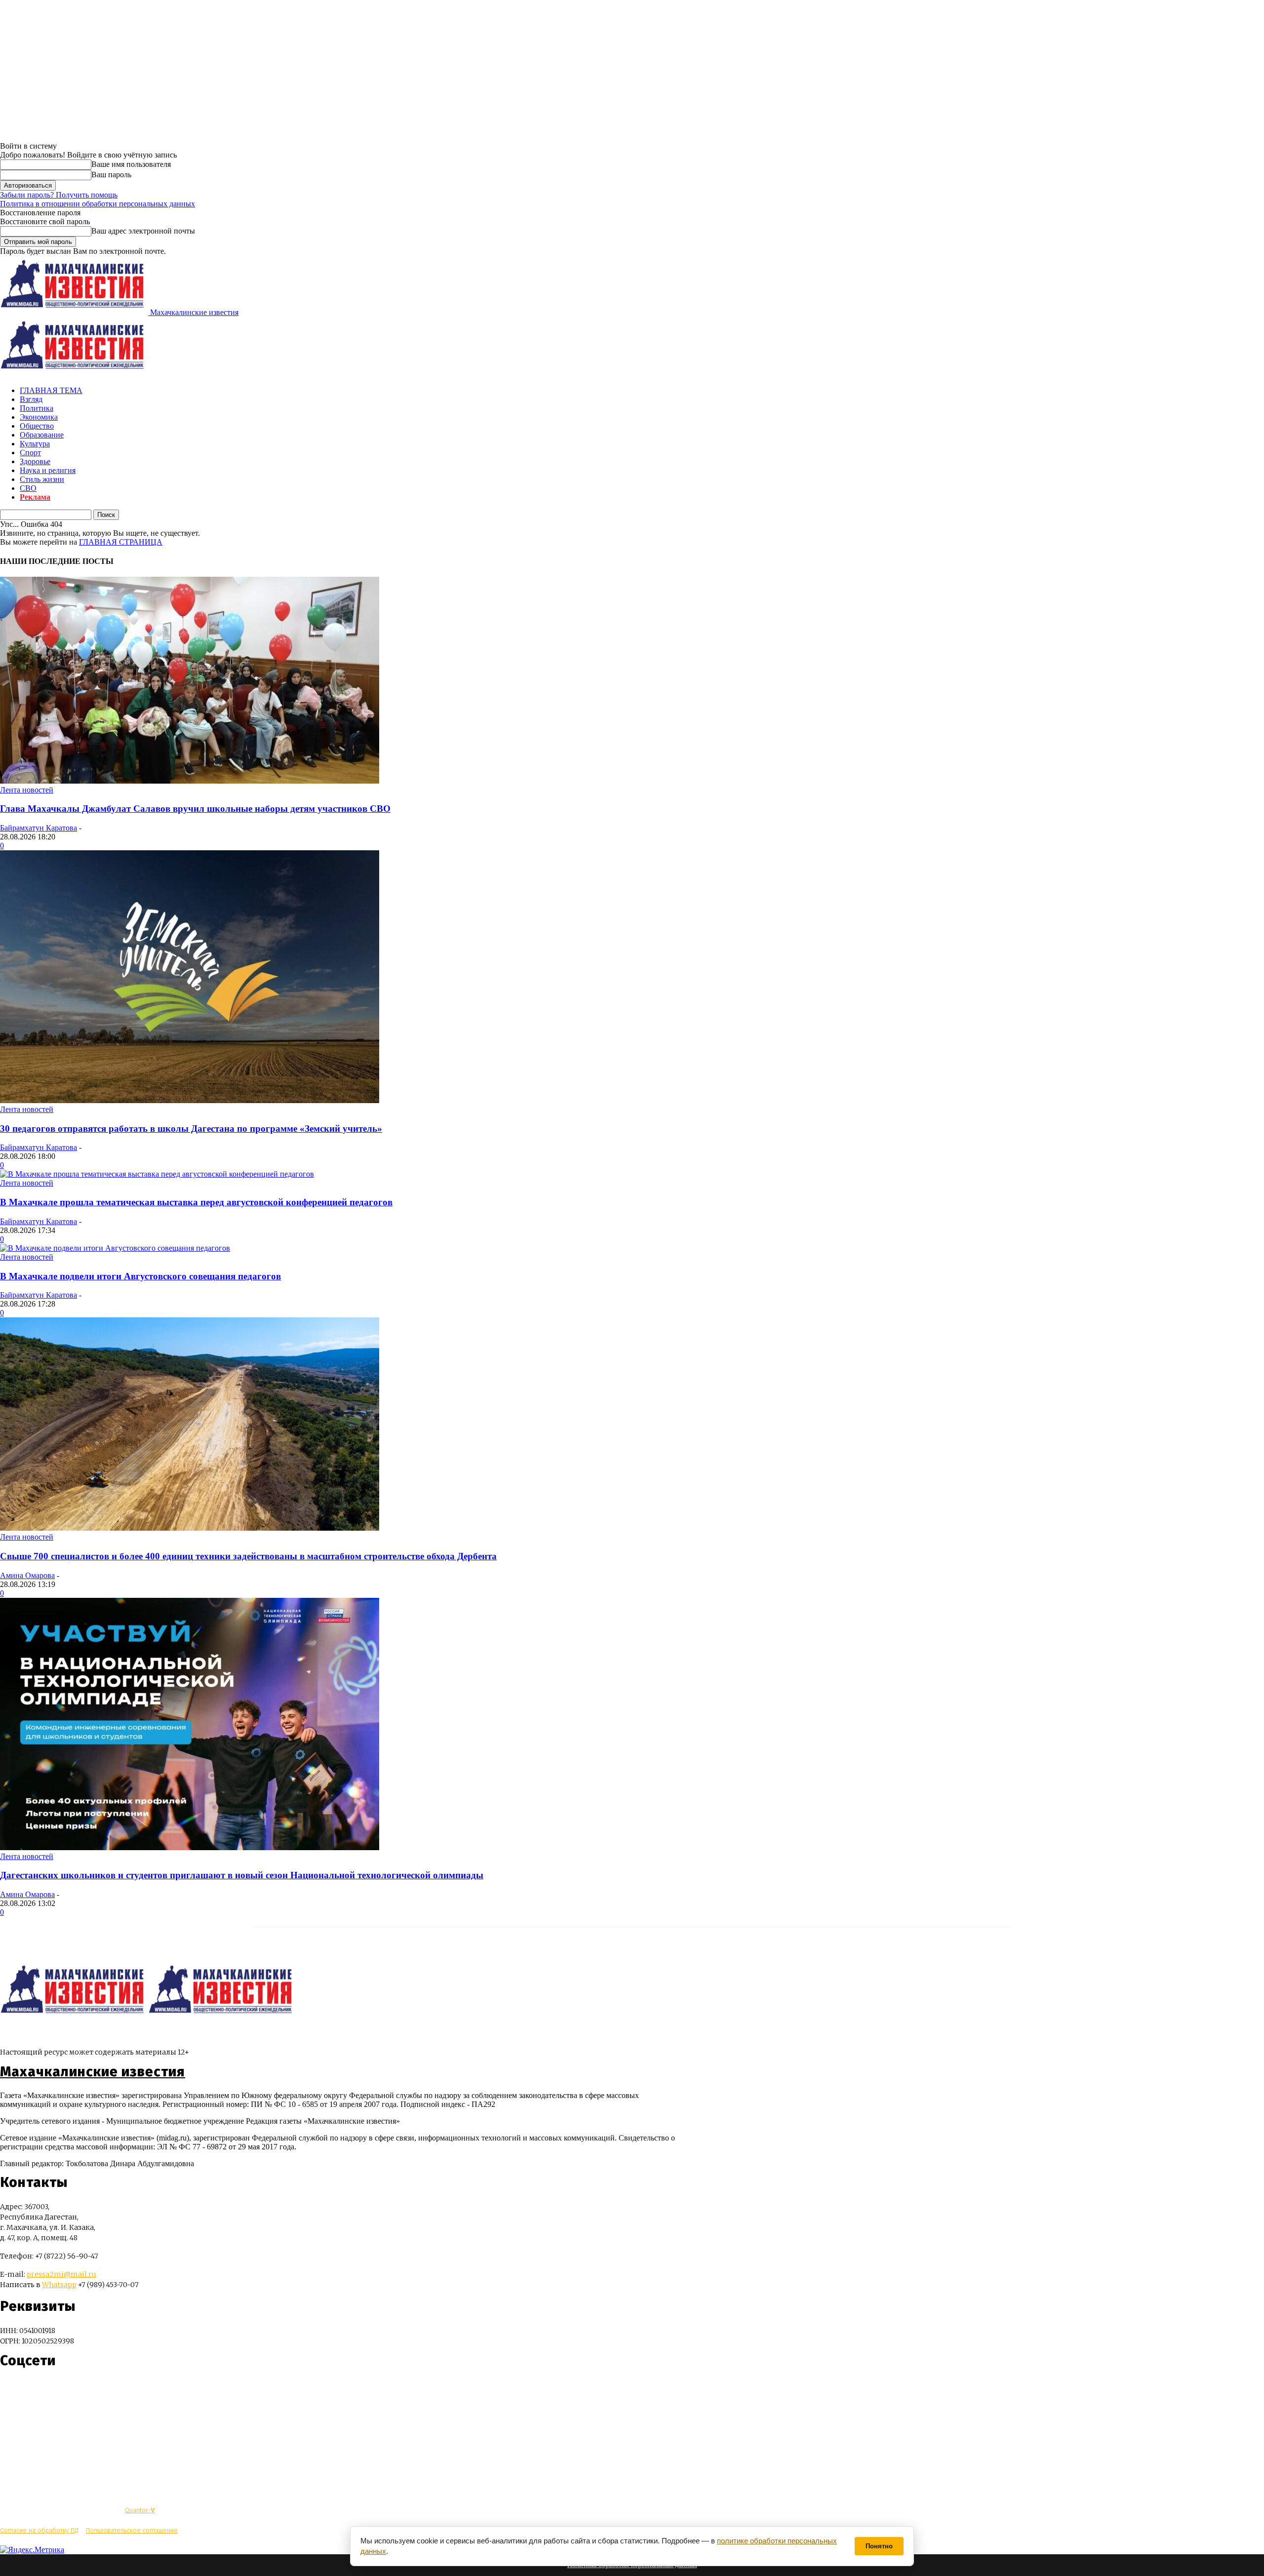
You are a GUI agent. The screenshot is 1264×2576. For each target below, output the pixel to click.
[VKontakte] (26, 2390)
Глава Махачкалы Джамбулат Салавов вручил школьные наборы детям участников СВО (195, 809)
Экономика (39, 417)
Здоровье (35, 461)
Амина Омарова (27, 1575)
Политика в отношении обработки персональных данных (98, 204)
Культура (35, 444)
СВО (28, 488)
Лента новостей (27, 790)
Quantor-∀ (140, 2510)
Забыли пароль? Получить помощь (59, 195)
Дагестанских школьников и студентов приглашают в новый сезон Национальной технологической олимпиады (242, 1875)
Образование (42, 435)
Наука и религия (48, 470)
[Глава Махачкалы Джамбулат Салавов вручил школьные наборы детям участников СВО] (190, 781)
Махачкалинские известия (93, 2072)
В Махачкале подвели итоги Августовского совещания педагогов (140, 1276)
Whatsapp (59, 2285)
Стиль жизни (42, 479)
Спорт (30, 453)
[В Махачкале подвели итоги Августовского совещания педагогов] (115, 1248)
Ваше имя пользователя (131, 164)
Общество (37, 426)
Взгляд (31, 399)
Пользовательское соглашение (132, 2530)
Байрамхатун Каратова (39, 828)
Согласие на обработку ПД (39, 2530)
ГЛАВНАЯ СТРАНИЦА (121, 542)
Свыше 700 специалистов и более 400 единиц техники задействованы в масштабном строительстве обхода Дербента (248, 1556)
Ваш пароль (111, 175)
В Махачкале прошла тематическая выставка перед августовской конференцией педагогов (196, 1202)
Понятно (879, 2546)
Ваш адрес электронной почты (143, 231)
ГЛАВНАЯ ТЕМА (51, 390)
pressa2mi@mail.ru (61, 2274)
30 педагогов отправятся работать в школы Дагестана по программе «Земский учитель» (191, 1129)
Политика (37, 408)
